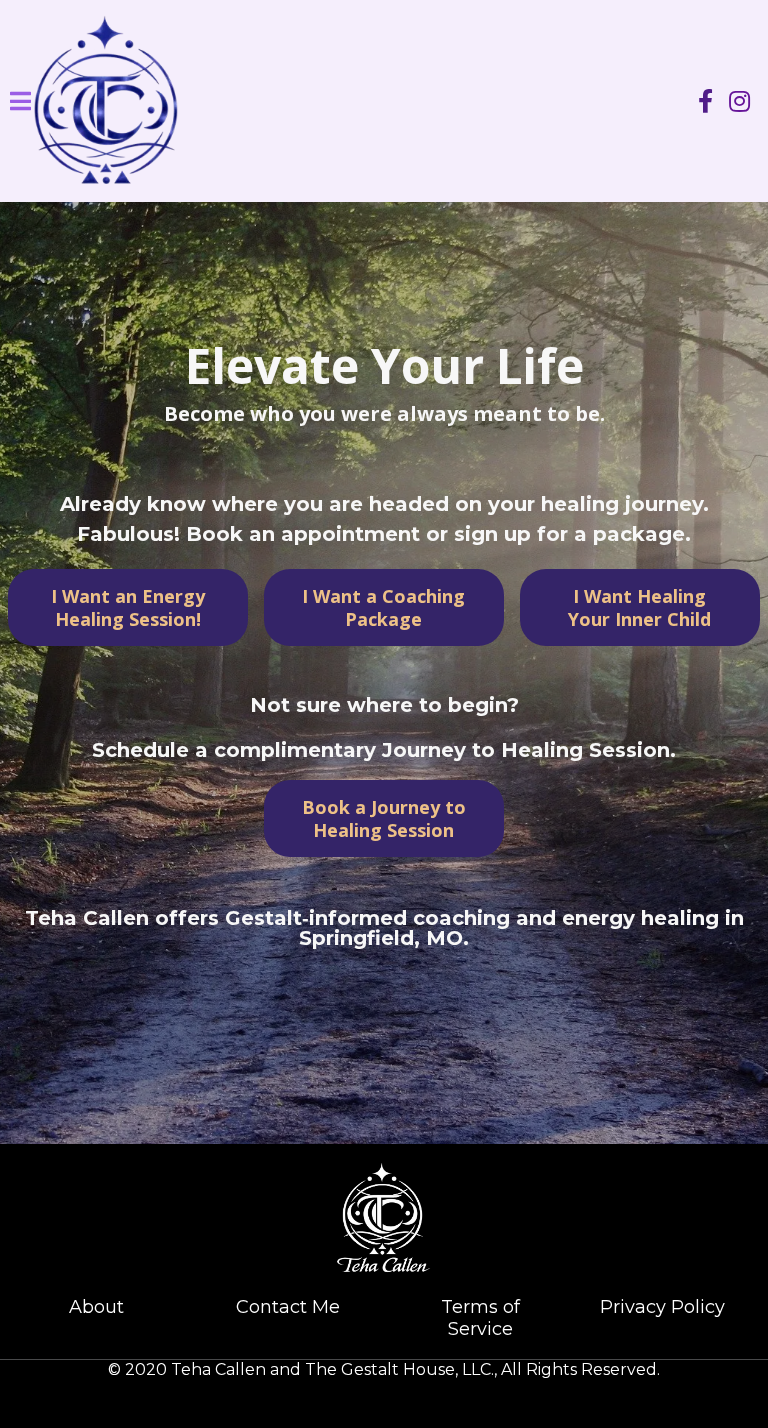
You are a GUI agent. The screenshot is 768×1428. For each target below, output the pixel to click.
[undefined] (705, 101)
